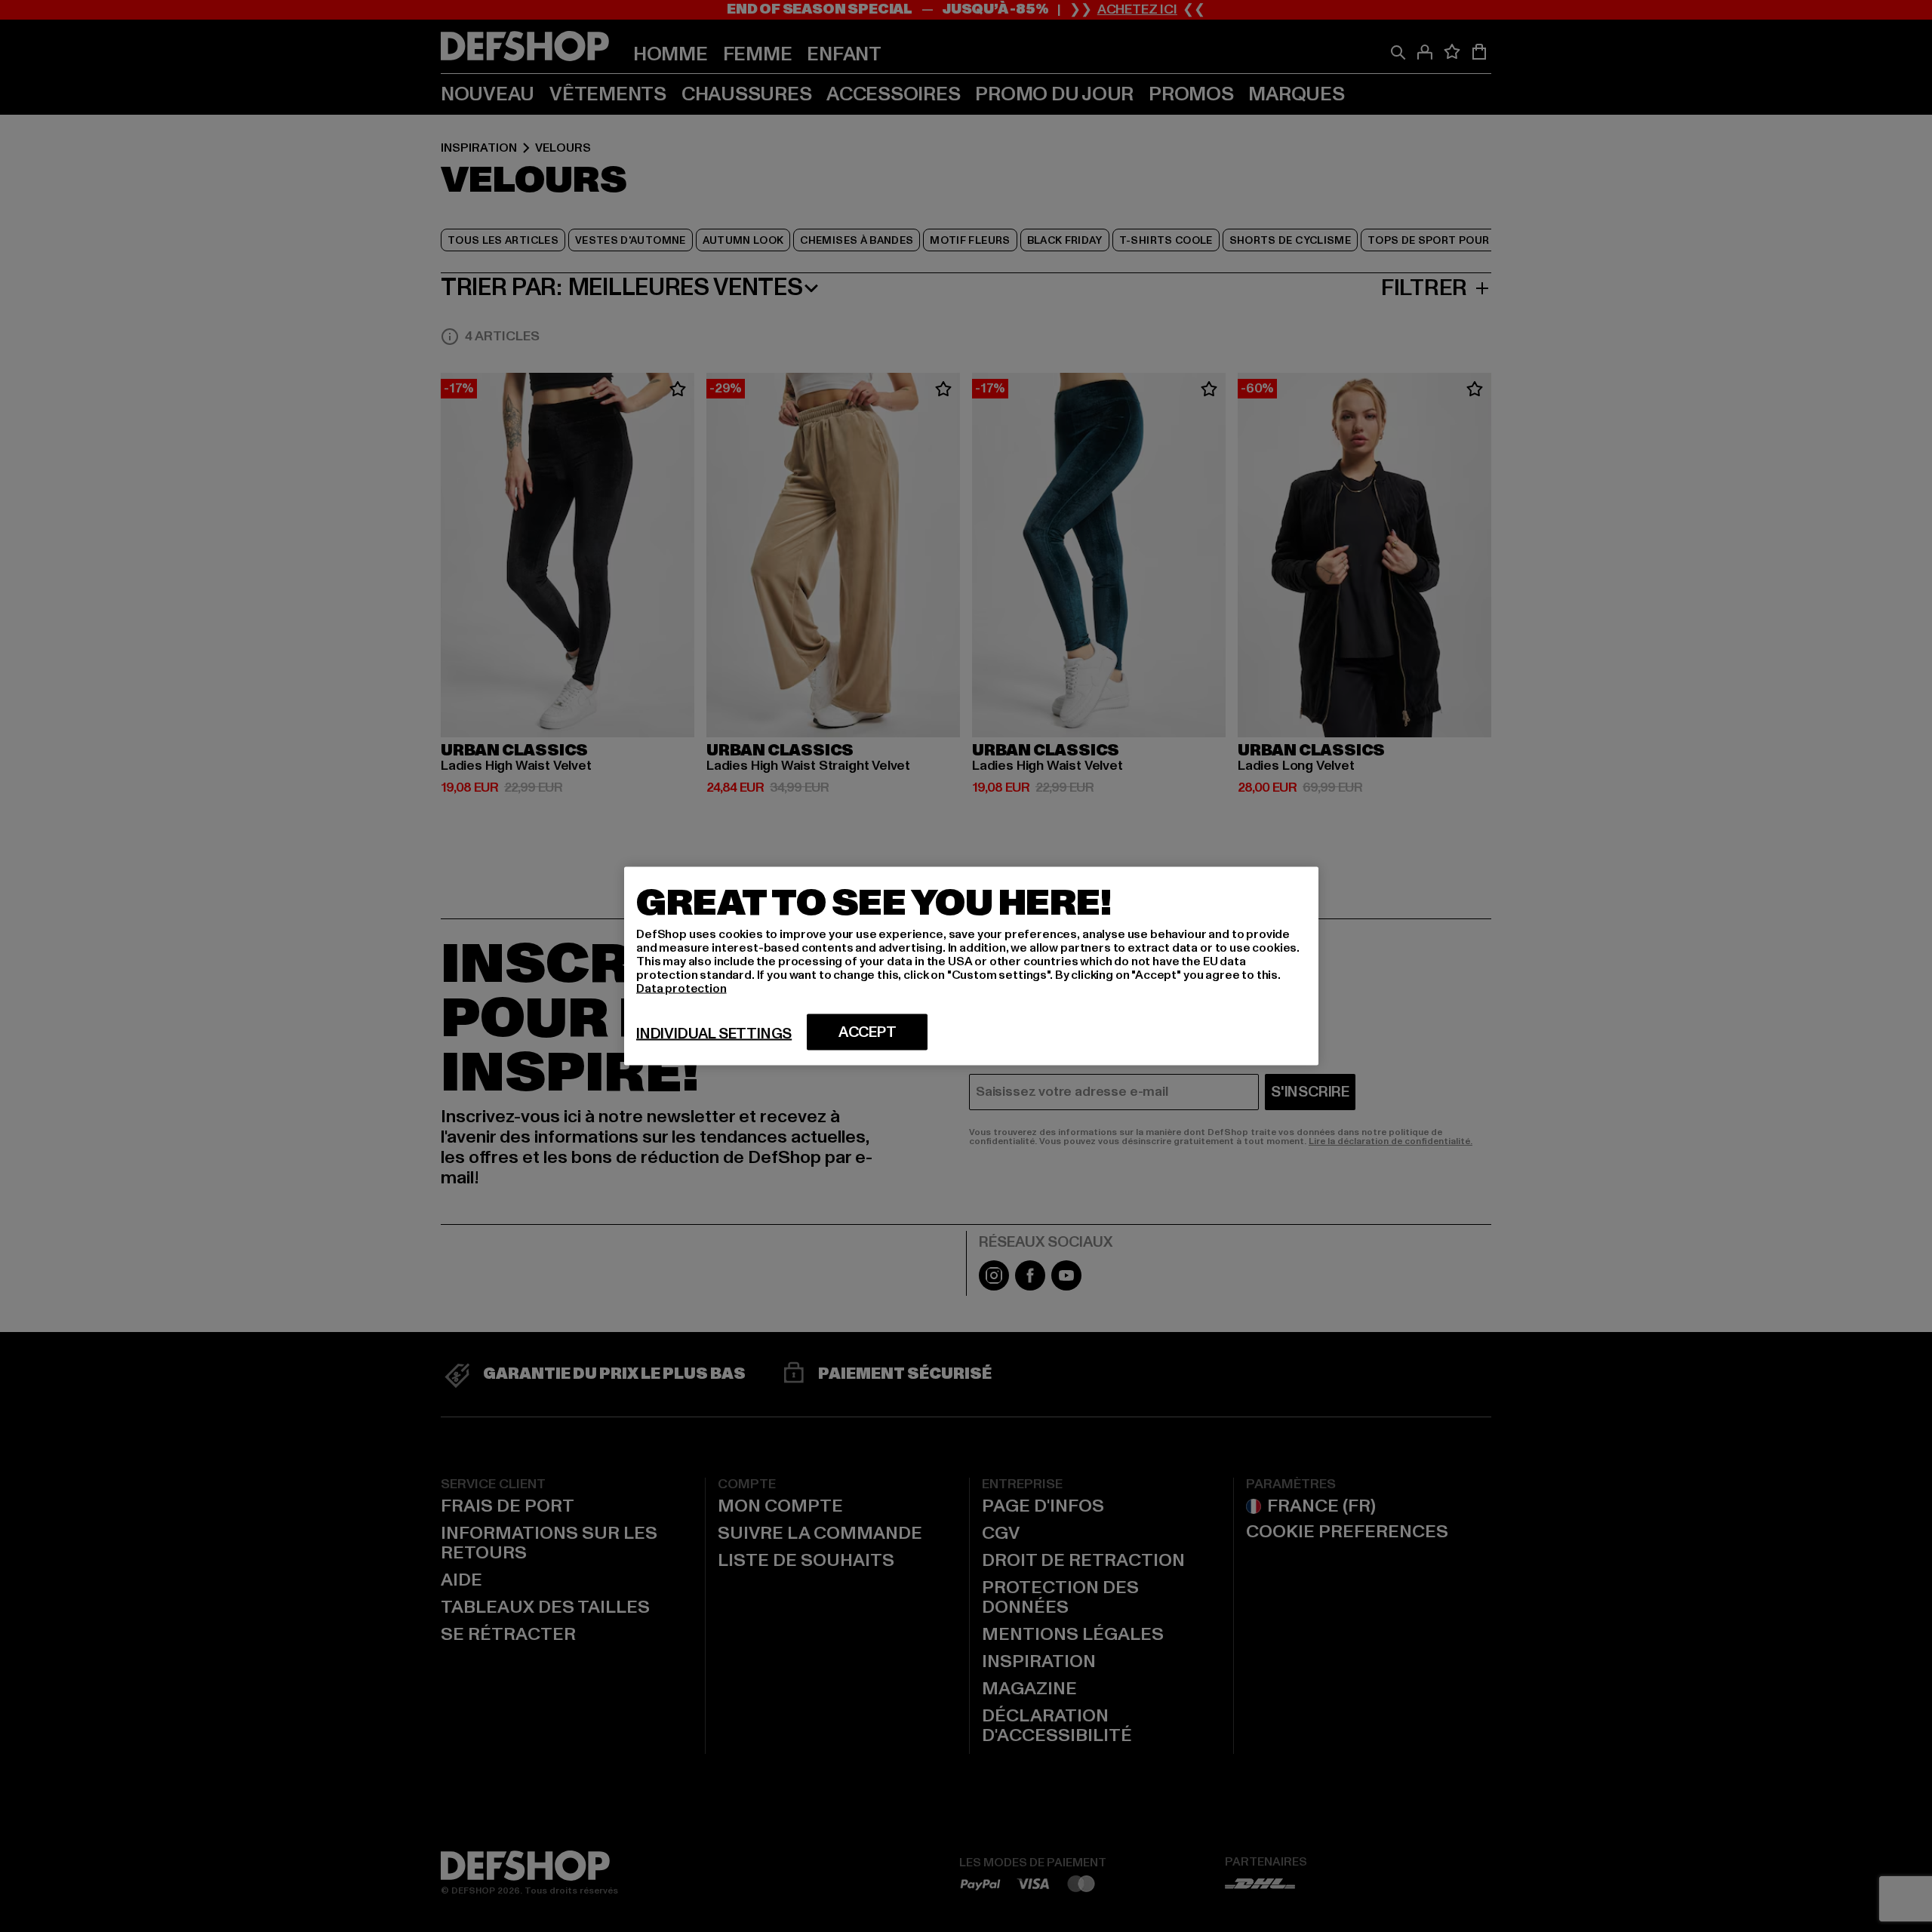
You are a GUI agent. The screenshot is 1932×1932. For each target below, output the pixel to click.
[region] (971, 966)
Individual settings (714, 1034)
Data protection (681, 989)
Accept (868, 1032)
